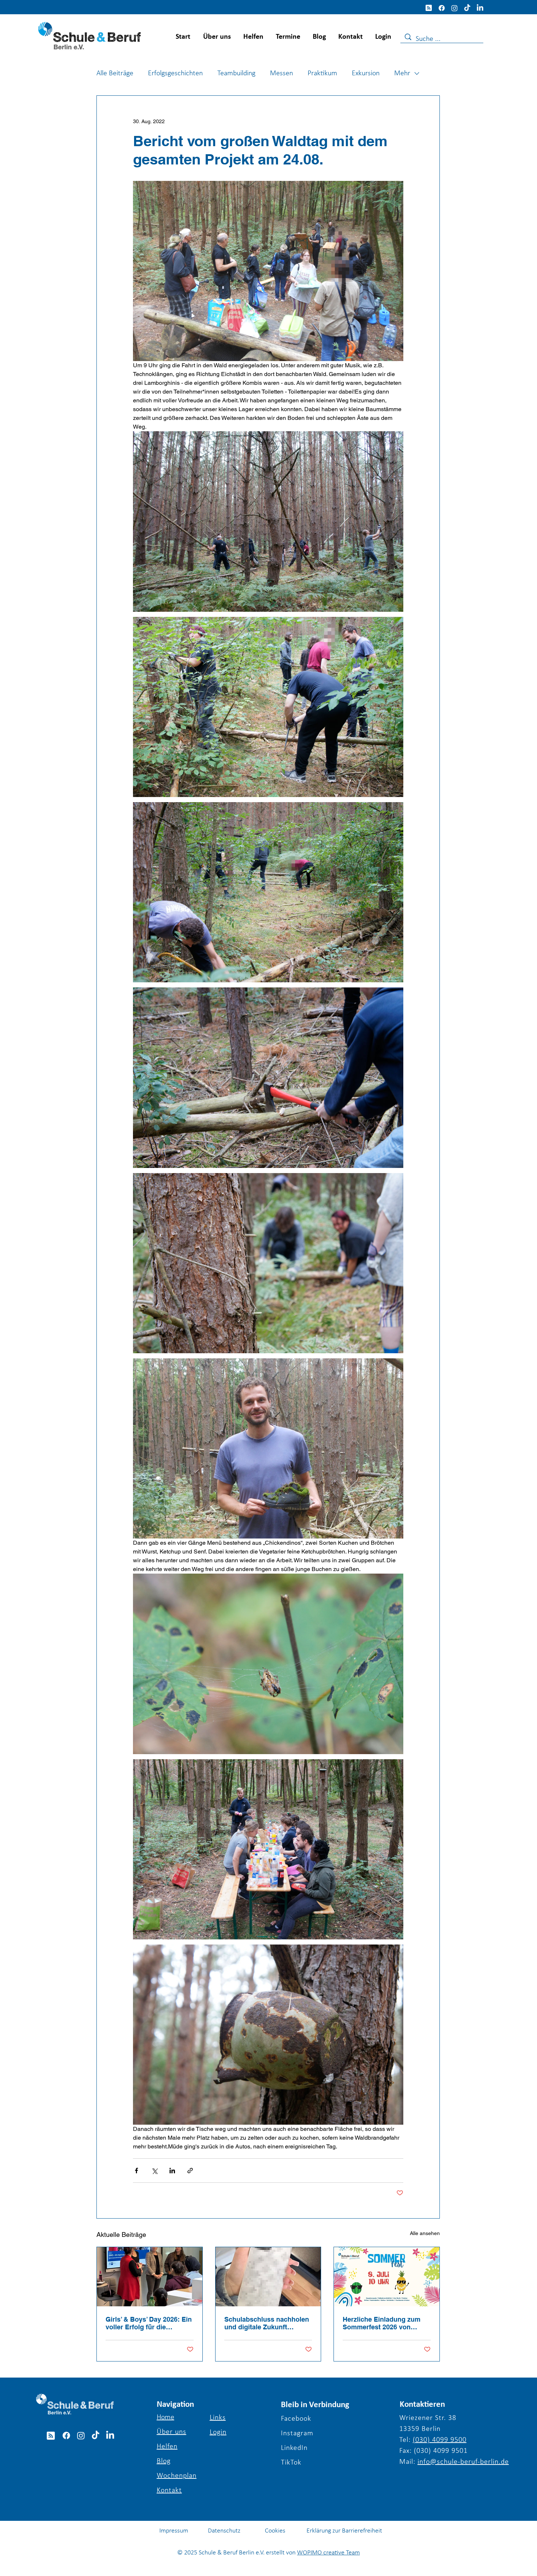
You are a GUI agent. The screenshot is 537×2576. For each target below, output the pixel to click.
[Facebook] (442, 8)
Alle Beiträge (115, 73)
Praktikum (322, 73)
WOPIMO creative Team (328, 2553)
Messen (281, 73)
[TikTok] (467, 8)
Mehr (402, 73)
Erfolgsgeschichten (175, 73)
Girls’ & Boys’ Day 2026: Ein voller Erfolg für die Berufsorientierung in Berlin (149, 2323)
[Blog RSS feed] (429, 8)
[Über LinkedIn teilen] (172, 2171)
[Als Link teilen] (190, 2171)
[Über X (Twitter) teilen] (154, 2171)
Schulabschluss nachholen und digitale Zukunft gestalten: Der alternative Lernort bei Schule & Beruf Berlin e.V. (267, 2323)
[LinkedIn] (480, 8)
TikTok (291, 2463)
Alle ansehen (425, 2233)
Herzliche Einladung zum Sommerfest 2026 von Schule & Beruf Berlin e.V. (383, 2323)
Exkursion (366, 73)
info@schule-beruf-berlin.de (463, 2462)
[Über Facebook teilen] (136, 2171)
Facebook (296, 2419)
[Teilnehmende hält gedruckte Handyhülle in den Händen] (268, 2277)
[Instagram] (454, 8)
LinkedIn (294, 2448)
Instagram (297, 2433)
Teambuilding (236, 73)
